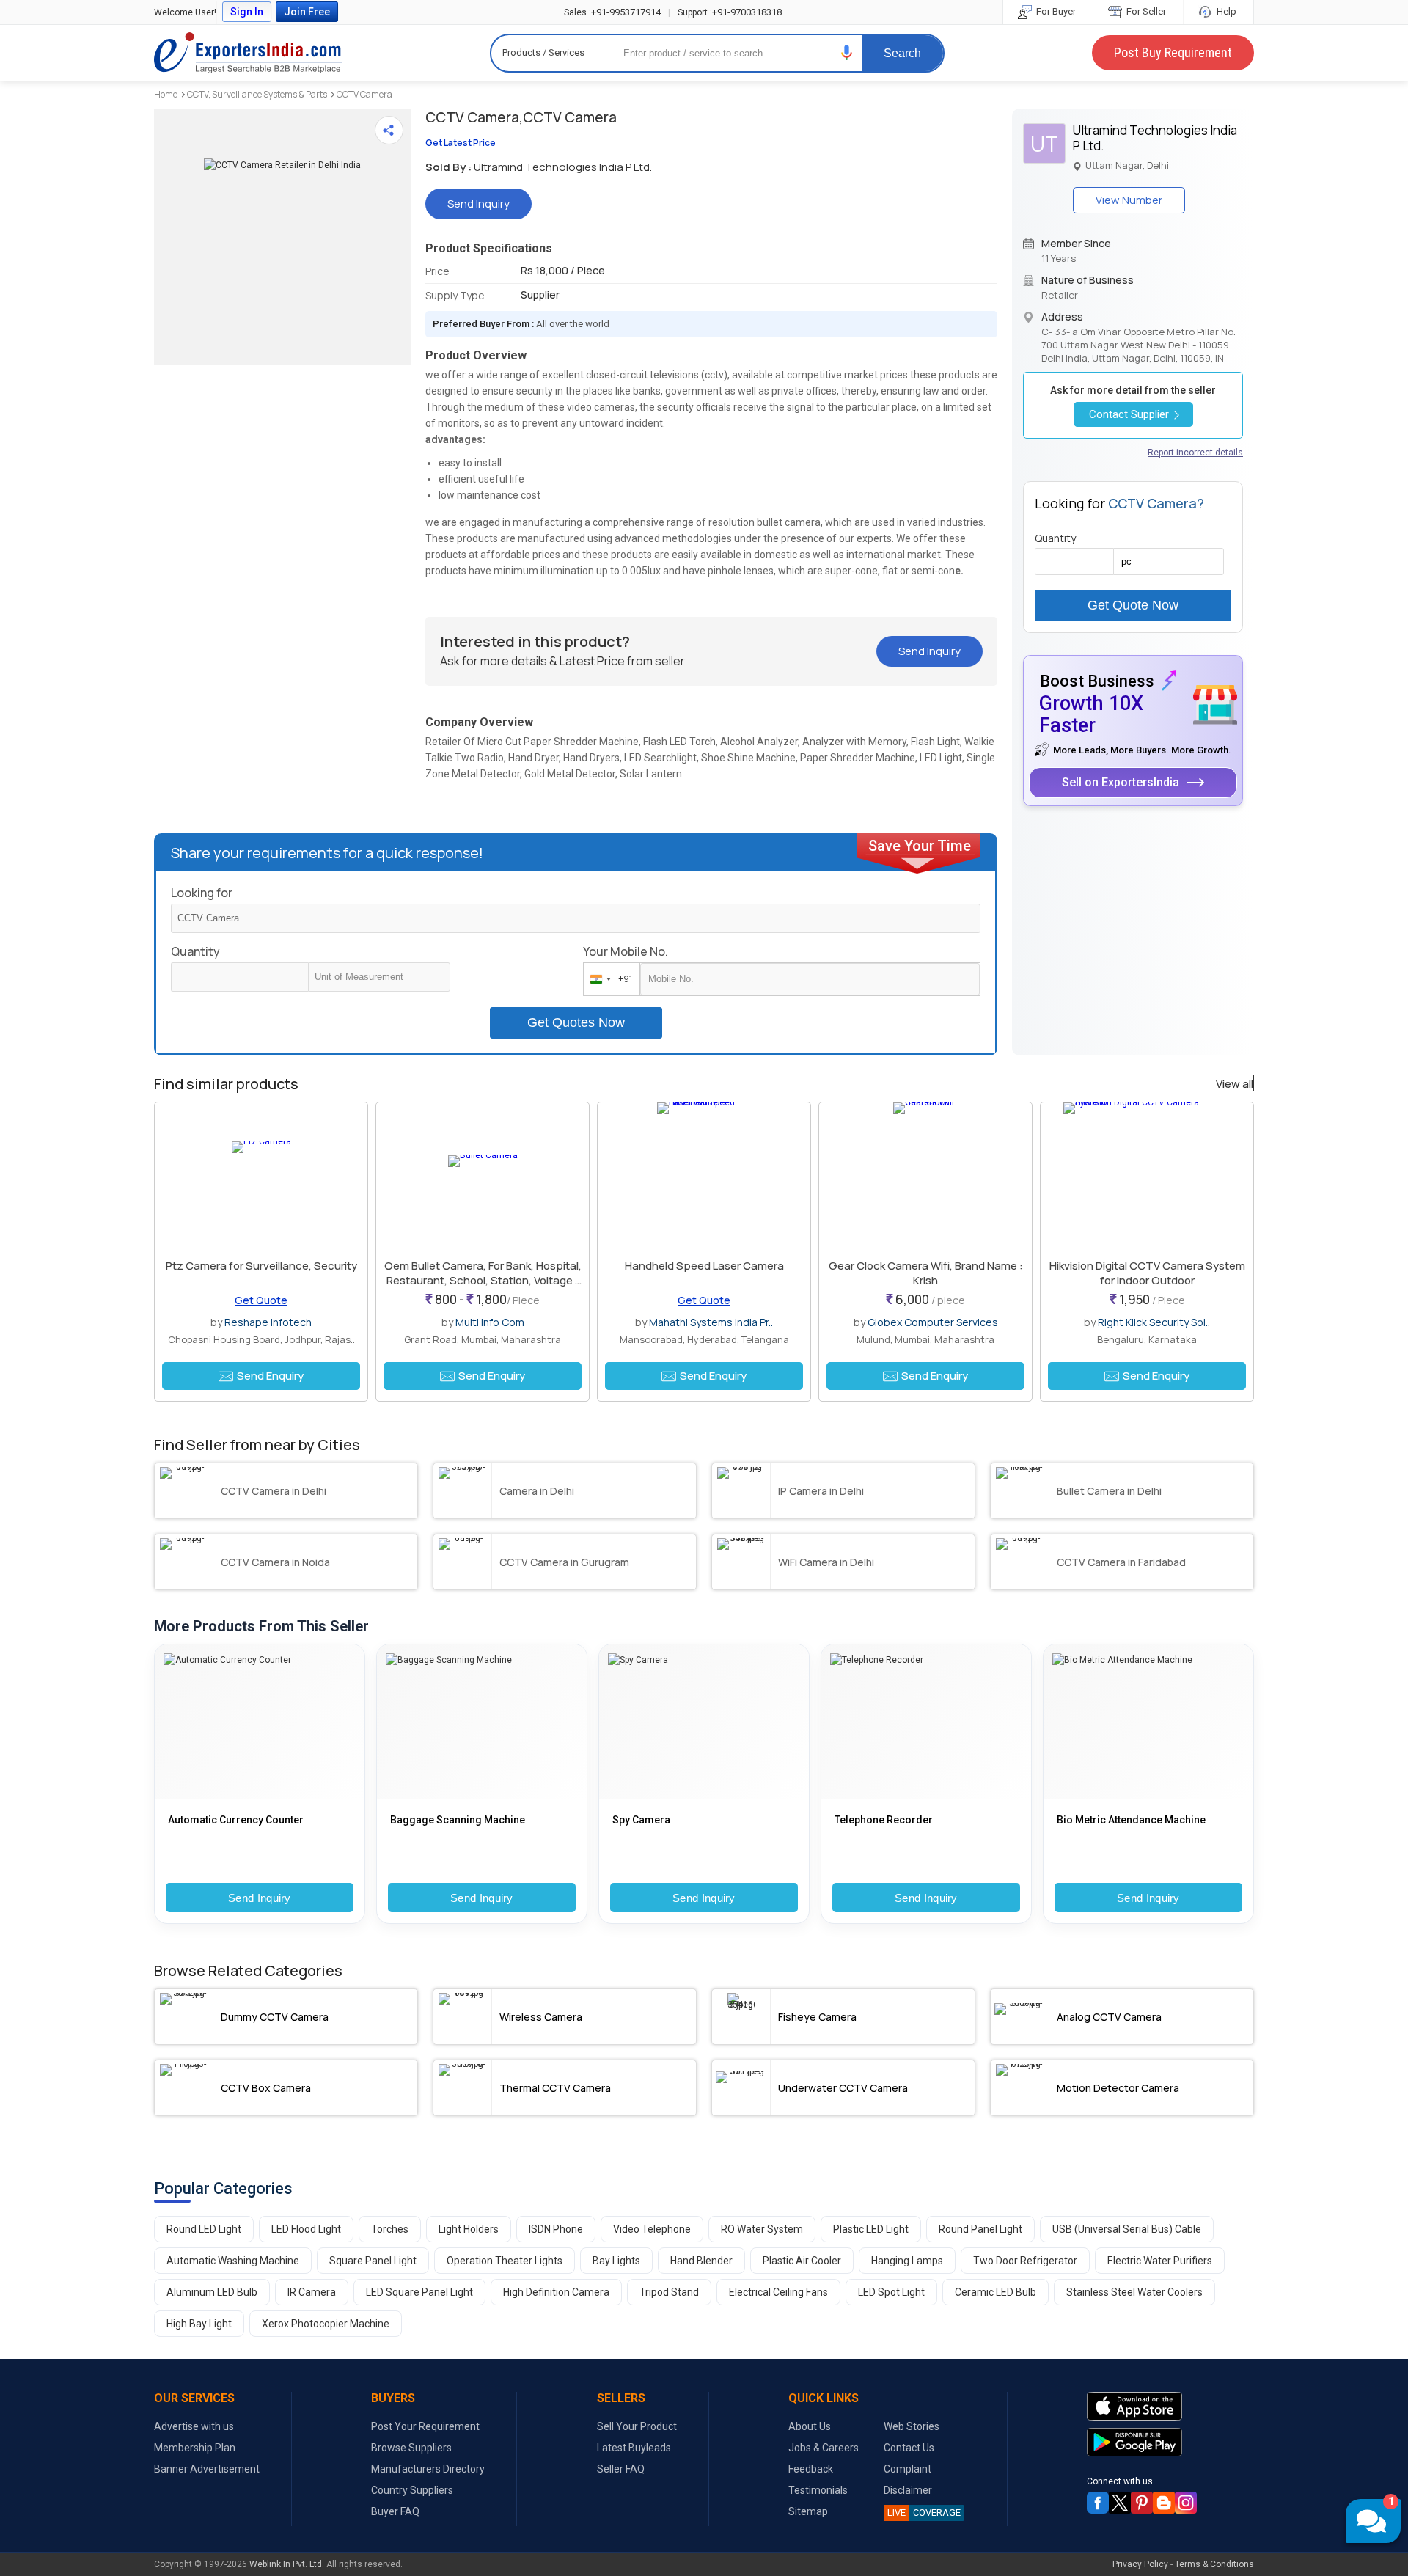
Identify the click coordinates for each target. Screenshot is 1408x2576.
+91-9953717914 (612, 12)
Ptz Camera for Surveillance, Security (261, 1266)
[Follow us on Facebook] (1098, 2503)
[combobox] (608, 979)
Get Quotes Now (576, 1022)
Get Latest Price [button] (461, 143)
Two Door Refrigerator (1025, 2261)
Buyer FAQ (395, 2511)
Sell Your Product (637, 2426)
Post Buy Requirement (1173, 52)
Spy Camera (641, 1820)
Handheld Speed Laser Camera (704, 1266)
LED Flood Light (306, 2229)
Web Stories (912, 2426)
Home (166, 94)
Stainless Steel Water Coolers (1134, 2292)
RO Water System (762, 2229)
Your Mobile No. (626, 951)
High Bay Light (199, 2324)
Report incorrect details (1195, 453)
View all (1235, 1084)
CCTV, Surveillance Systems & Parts (257, 94)
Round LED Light (204, 2229)
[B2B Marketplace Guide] (1164, 2503)
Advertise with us (194, 2426)
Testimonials (818, 2490)
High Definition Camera (556, 2292)
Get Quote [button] (261, 1300)
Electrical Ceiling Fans (778, 2292)
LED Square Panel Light (419, 2292)
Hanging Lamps (907, 2261)
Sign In (247, 12)
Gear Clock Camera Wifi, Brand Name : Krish (926, 1273)
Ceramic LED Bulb (995, 2292)
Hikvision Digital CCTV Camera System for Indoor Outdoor (1147, 1273)
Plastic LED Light (871, 2229)
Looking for (202, 893)
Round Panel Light (980, 2229)
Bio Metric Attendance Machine (1131, 1820)
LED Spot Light (891, 2292)
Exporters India (248, 53)
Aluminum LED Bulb (212, 2292)
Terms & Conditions (1214, 2564)
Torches (390, 2229)
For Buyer (1055, 11)
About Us (810, 2426)
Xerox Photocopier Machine (326, 2324)
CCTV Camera (364, 94)
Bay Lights (616, 2261)
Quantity (195, 951)
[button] (847, 52)
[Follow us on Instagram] (1186, 2503)
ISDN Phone (556, 2229)
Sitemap (808, 2511)
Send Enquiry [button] (270, 1376)
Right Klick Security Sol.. (1154, 1322)
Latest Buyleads (634, 2448)
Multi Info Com (490, 1322)
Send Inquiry (260, 1898)
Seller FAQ (621, 2469)
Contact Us (909, 2448)
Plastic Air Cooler (802, 2261)
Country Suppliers (412, 2490)
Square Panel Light (373, 2261)
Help (1225, 11)
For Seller (1145, 11)
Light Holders (469, 2229)
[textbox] (379, 977)
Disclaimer (908, 2490)
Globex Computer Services (933, 1322)
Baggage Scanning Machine (458, 1820)
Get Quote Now (1133, 605)
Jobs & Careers (824, 2448)
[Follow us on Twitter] (1120, 2503)
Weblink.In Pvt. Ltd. (287, 2564)
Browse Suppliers (411, 2448)
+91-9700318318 (730, 12)
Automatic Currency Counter (236, 1820)
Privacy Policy (1140, 2564)
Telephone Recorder (884, 1820)
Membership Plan (195, 2448)
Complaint (907, 2469)
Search (902, 53)
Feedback (811, 2469)
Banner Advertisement (207, 2469)
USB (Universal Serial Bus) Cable (1127, 2229)
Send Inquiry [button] (478, 204)
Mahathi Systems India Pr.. (711, 1322)
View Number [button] (1129, 200)
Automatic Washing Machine (233, 2261)
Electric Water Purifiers (1160, 2261)
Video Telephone (652, 2229)
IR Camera (312, 2292)
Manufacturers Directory (428, 2469)
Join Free (307, 12)
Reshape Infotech (268, 1322)
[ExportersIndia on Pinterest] (1142, 2503)
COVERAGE (924, 2513)
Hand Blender (701, 2261)
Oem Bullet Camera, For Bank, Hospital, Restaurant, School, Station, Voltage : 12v (483, 1280)
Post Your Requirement (425, 2426)
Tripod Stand (669, 2292)
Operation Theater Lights (505, 2261)
